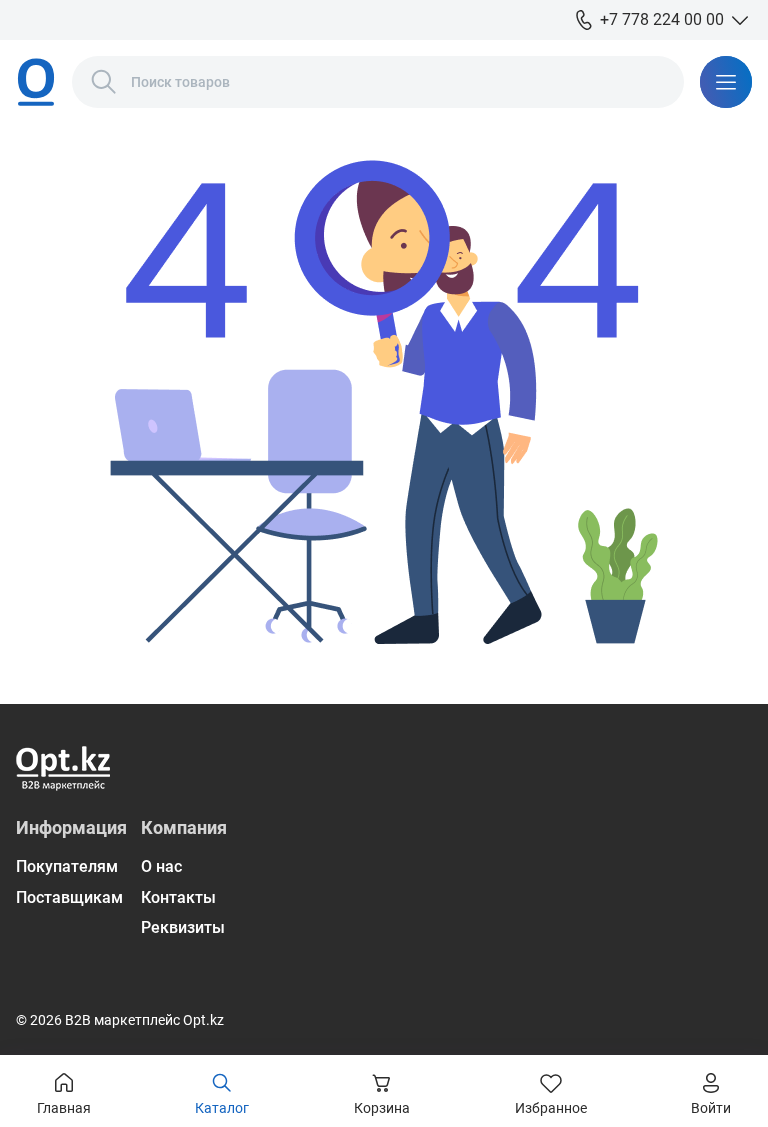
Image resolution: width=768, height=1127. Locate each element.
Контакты (178, 897)
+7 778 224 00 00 (662, 19)
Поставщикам (69, 897)
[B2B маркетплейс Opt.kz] (36, 82)
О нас (161, 866)
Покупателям (67, 866)
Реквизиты (183, 927)
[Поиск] (104, 82)
